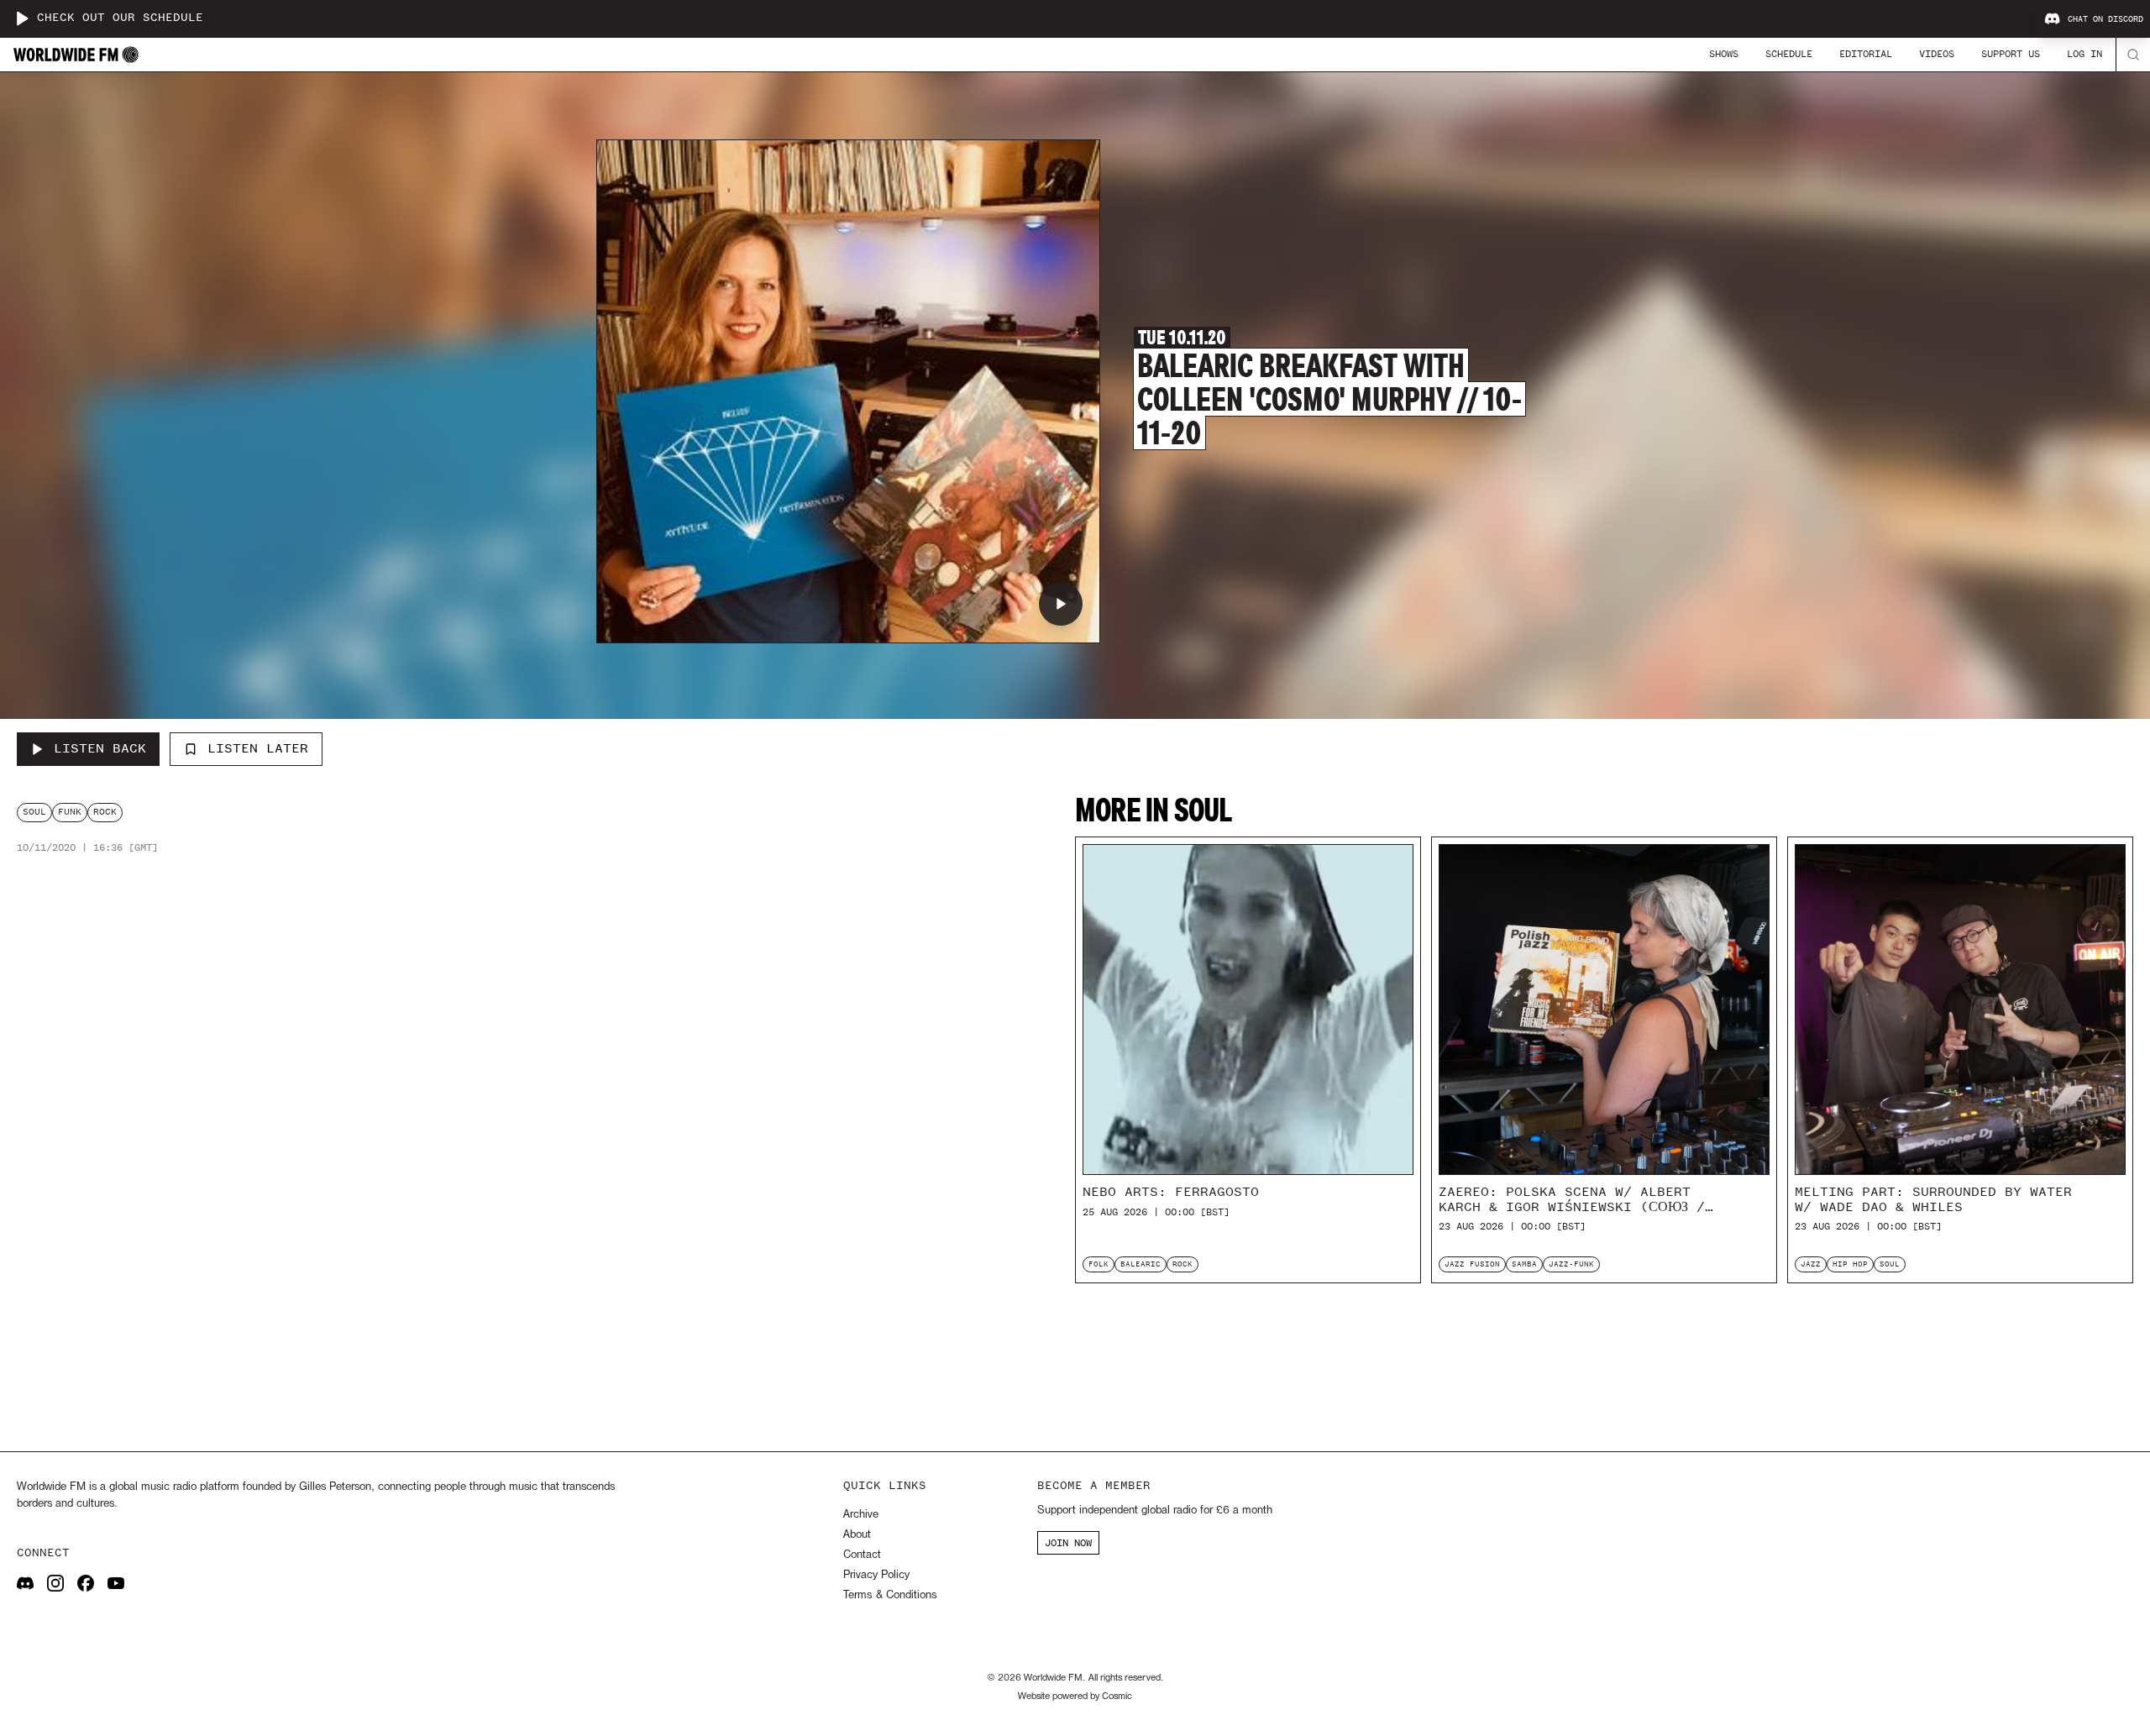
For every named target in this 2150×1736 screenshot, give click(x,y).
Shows (1724, 54)
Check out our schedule (120, 18)
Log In (2084, 54)
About (857, 1535)
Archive (861, 1515)
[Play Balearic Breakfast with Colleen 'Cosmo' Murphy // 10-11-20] (1061, 604)
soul (34, 812)
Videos (1937, 54)
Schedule (1789, 54)
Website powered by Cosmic (1075, 1697)
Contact (862, 1555)
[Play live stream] (22, 18)
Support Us (2011, 54)
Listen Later (258, 748)
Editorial (1866, 54)
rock (105, 812)
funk (70, 812)
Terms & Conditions (890, 1595)
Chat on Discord (2105, 19)
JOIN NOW (1068, 1543)
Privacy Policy (876, 1575)
